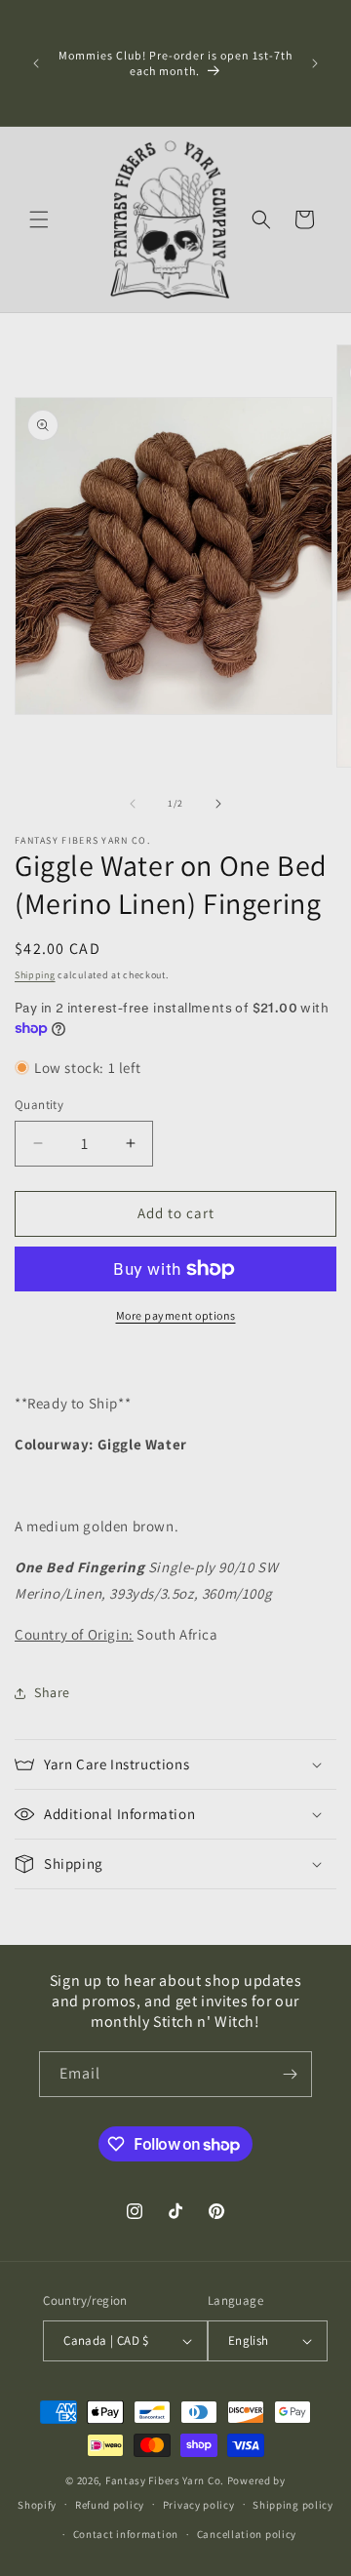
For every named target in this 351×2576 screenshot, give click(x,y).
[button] (39, 219)
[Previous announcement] (36, 63)
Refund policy (110, 2505)
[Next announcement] (315, 63)
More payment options (176, 1315)
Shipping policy (293, 2505)
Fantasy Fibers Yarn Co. (165, 2480)
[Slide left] (133, 804)
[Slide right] (218, 804)
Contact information (126, 2534)
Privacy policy (199, 2505)
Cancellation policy (247, 2534)
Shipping (35, 975)
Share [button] (52, 1692)
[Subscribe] (290, 2074)
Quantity (39, 1105)
